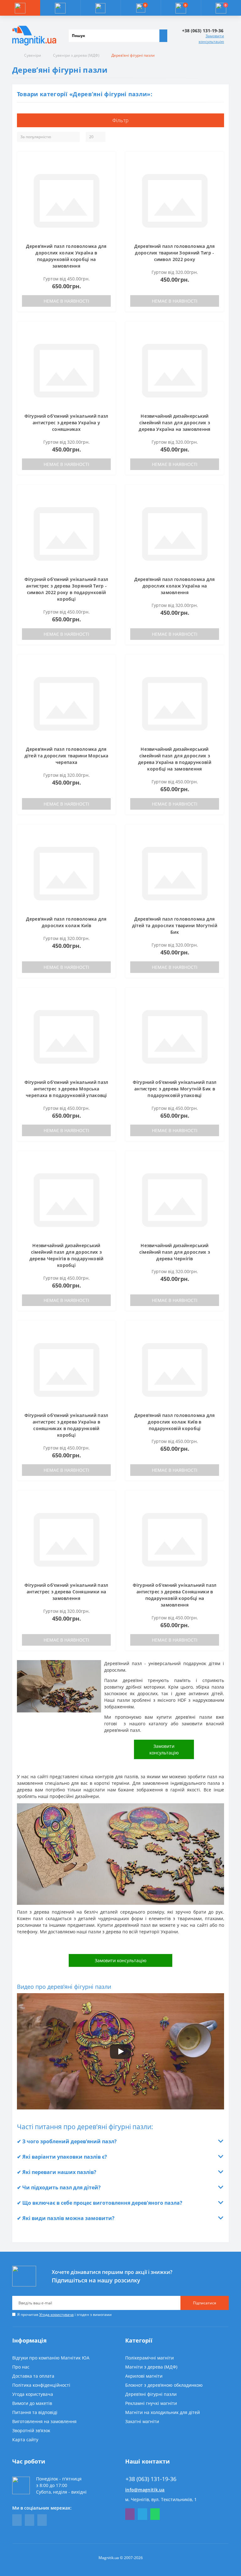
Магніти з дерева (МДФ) (151, 2367)
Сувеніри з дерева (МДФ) (76, 55)
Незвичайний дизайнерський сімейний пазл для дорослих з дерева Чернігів (175, 1252)
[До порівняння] (109, 170)
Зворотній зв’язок (31, 2430)
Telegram (142, 2514)
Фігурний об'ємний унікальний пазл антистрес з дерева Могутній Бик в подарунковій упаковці (175, 1089)
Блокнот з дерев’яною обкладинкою (164, 2385)
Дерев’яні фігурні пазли (151, 2394)
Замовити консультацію (211, 39)
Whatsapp (155, 2514)
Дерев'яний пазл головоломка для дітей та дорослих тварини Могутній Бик (175, 925)
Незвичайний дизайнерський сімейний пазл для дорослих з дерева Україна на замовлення (174, 423)
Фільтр (121, 120)
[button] (100, 8)
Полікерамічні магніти (150, 2358)
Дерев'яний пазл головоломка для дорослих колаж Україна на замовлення (174, 586)
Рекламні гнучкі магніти (151, 2403)
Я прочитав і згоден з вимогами (64, 2315)
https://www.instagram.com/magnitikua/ (42, 2520)
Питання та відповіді (35, 2412)
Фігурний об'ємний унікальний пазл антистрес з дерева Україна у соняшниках (67, 423)
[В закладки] (109, 161)
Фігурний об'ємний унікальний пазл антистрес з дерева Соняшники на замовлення (67, 1592)
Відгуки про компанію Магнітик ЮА (51, 2358)
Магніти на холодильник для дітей (163, 2412)
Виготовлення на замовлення (44, 2421)
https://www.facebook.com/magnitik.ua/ (17, 2520)
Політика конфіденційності (41, 2385)
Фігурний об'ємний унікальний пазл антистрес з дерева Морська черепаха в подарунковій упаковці (67, 1089)
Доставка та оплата (33, 2376)
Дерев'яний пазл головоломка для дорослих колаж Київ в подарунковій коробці (174, 1422)
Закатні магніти (142, 2421)
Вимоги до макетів (32, 2403)
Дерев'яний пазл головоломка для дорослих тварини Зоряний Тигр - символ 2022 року (174, 253)
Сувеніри (33, 55)
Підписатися (205, 2303)
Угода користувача (56, 2315)
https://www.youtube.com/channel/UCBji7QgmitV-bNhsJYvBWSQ (29, 2520)
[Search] (163, 36)
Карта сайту (25, 2440)
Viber (130, 2514)
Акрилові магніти (144, 2376)
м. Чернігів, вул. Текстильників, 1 (161, 2499)
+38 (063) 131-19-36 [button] (151, 2479)
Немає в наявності (66, 301)
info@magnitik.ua (145, 2490)
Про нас (21, 2367)
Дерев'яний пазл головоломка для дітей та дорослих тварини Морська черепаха (67, 756)
